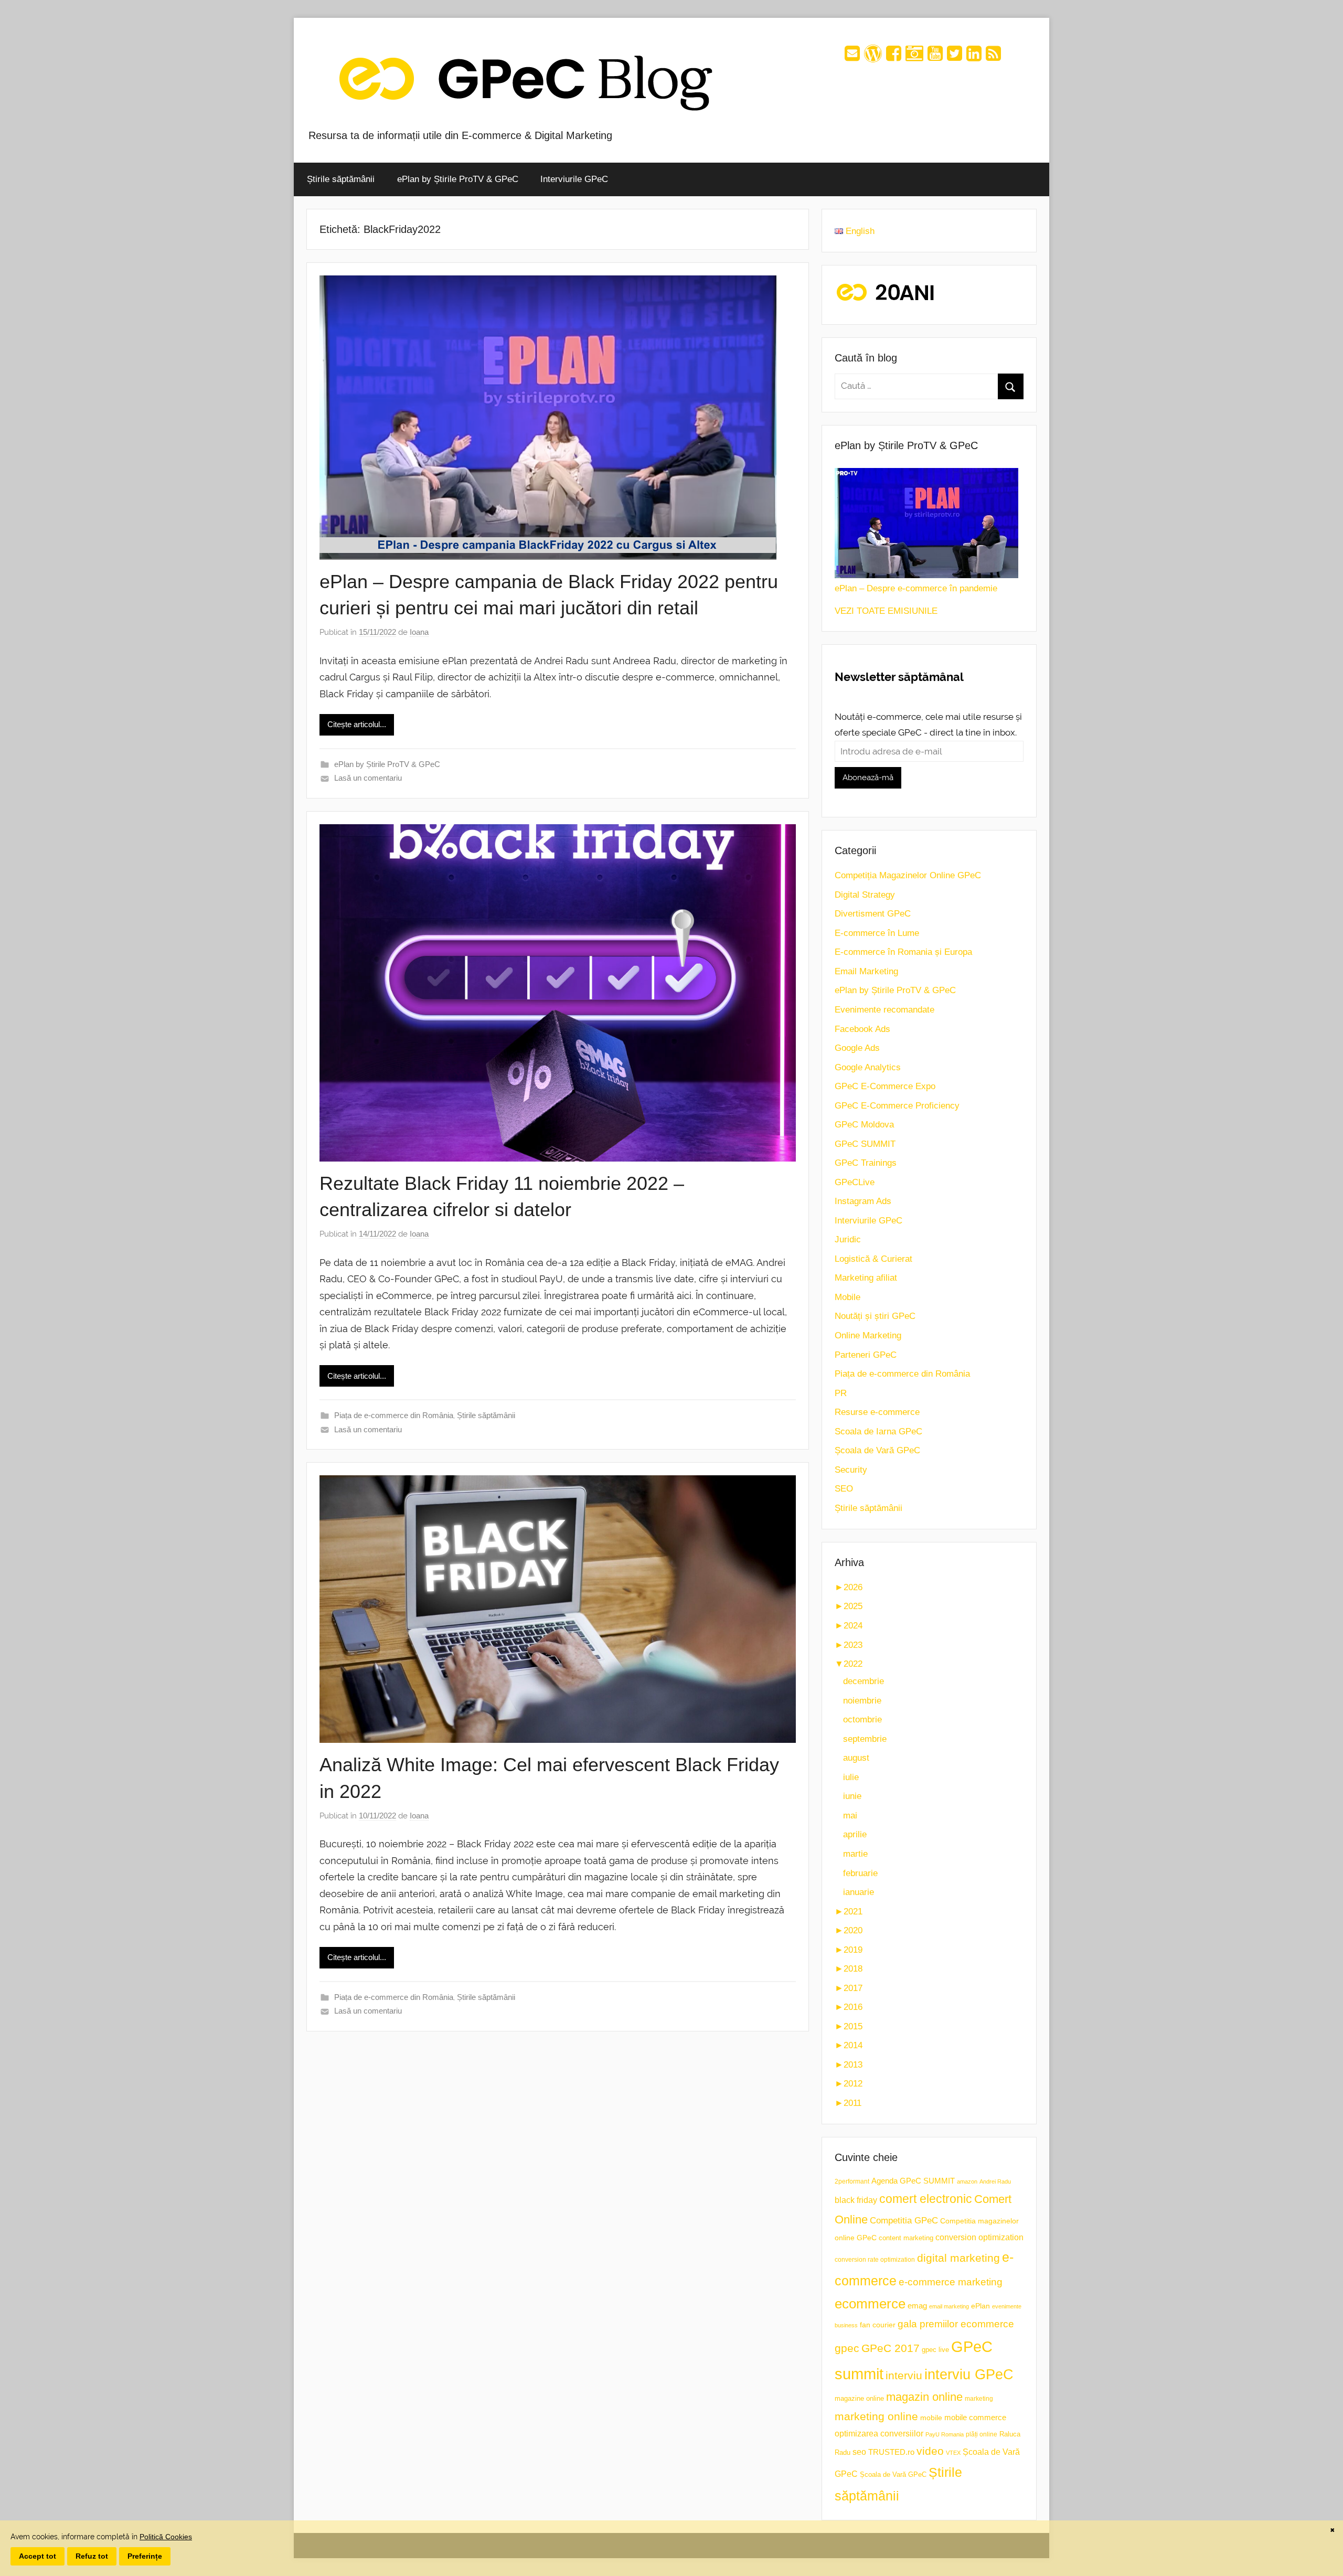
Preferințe (145, 2556)
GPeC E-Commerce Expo (885, 1086)
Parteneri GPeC (866, 1355)
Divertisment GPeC (873, 914)
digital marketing (958, 2258)
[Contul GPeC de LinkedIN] (974, 57)
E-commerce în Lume (877, 933)
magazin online (924, 2397)
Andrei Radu (995, 2181)
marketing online (876, 2416)
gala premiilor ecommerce (956, 2324)
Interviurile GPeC (574, 179)
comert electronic (926, 2199)
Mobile (848, 1297)
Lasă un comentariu (368, 778)
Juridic (848, 1239)
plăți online (982, 2434)
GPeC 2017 (891, 2348)
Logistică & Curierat (873, 1259)
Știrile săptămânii (341, 179)
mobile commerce (975, 2417)
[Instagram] (914, 57)
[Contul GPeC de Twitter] (955, 57)
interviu (904, 2375)
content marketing (906, 2238)
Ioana (419, 632)
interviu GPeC (969, 2374)
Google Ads (857, 1048)
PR (841, 1393)
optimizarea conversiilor (879, 2434)
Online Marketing (868, 1335)
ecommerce (870, 2304)
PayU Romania (945, 2434)
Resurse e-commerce (877, 1412)
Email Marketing (866, 971)
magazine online (859, 2398)
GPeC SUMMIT (865, 1144)
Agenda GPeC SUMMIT (913, 2181)
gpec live (935, 2350)
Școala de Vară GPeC (877, 1450)
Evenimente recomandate (884, 1010)
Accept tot (38, 2556)
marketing (979, 2399)
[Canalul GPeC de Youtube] (935, 57)
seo (859, 2452)
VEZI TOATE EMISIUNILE (886, 611)
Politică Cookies (166, 2537)
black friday (856, 2200)
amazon (967, 2181)
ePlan (980, 2306)
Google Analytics (868, 1067)
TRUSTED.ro (891, 2452)
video (930, 2451)
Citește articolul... (357, 724)
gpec (847, 2348)
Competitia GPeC (904, 2220)
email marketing (949, 2306)
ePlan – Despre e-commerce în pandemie (916, 588)
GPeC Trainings (866, 1163)
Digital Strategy (865, 895)
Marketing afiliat (866, 1278)
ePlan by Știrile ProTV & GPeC (458, 179)
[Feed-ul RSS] (993, 57)
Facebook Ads (862, 1029)
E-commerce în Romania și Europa (903, 952)
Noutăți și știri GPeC (875, 1316)
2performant (852, 2181)
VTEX (953, 2453)
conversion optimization (979, 2237)
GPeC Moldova (864, 1125)
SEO (844, 1489)
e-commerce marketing (951, 2282)
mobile (931, 2418)
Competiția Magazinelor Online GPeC (908, 875)
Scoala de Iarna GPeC (878, 1431)
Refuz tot (92, 2556)
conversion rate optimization (875, 2260)
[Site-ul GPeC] (873, 57)
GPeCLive (855, 1182)
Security (851, 1470)
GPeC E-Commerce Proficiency (897, 1106)
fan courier (878, 2325)
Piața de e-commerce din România (394, 1415)
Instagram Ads (863, 1201)
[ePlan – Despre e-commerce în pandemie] (926, 523)
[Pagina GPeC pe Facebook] (894, 57)
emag (917, 2306)
